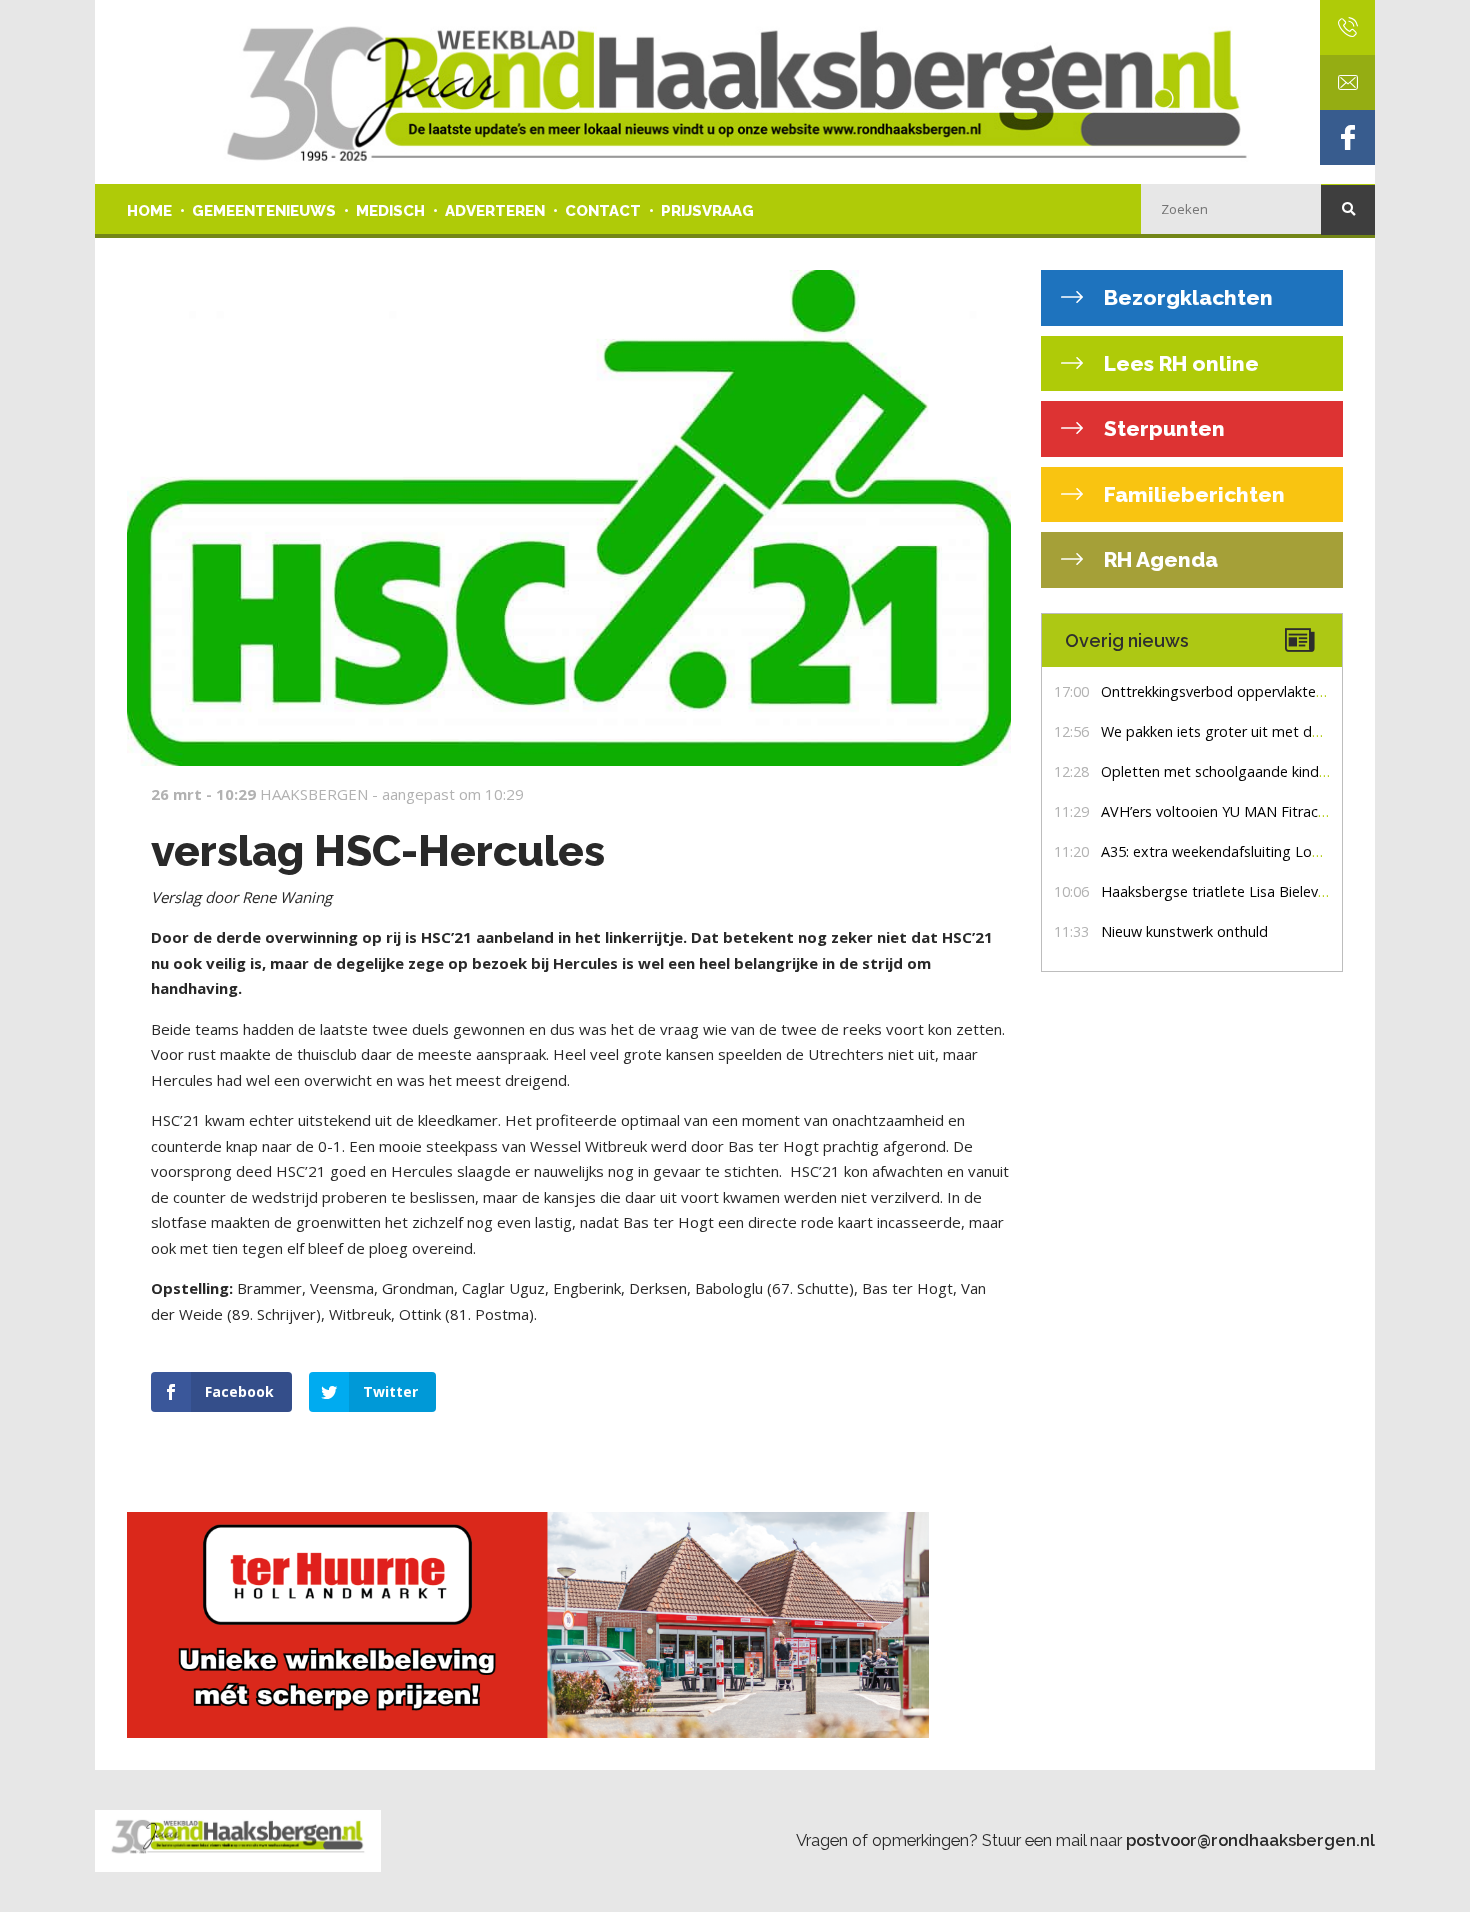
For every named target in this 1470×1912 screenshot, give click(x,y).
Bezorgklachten (1186, 297)
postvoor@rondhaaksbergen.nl (1250, 1840)
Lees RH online (1179, 363)
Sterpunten (1162, 428)
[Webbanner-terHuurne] (569, 1625)
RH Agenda (1158, 559)
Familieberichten (1192, 494)
